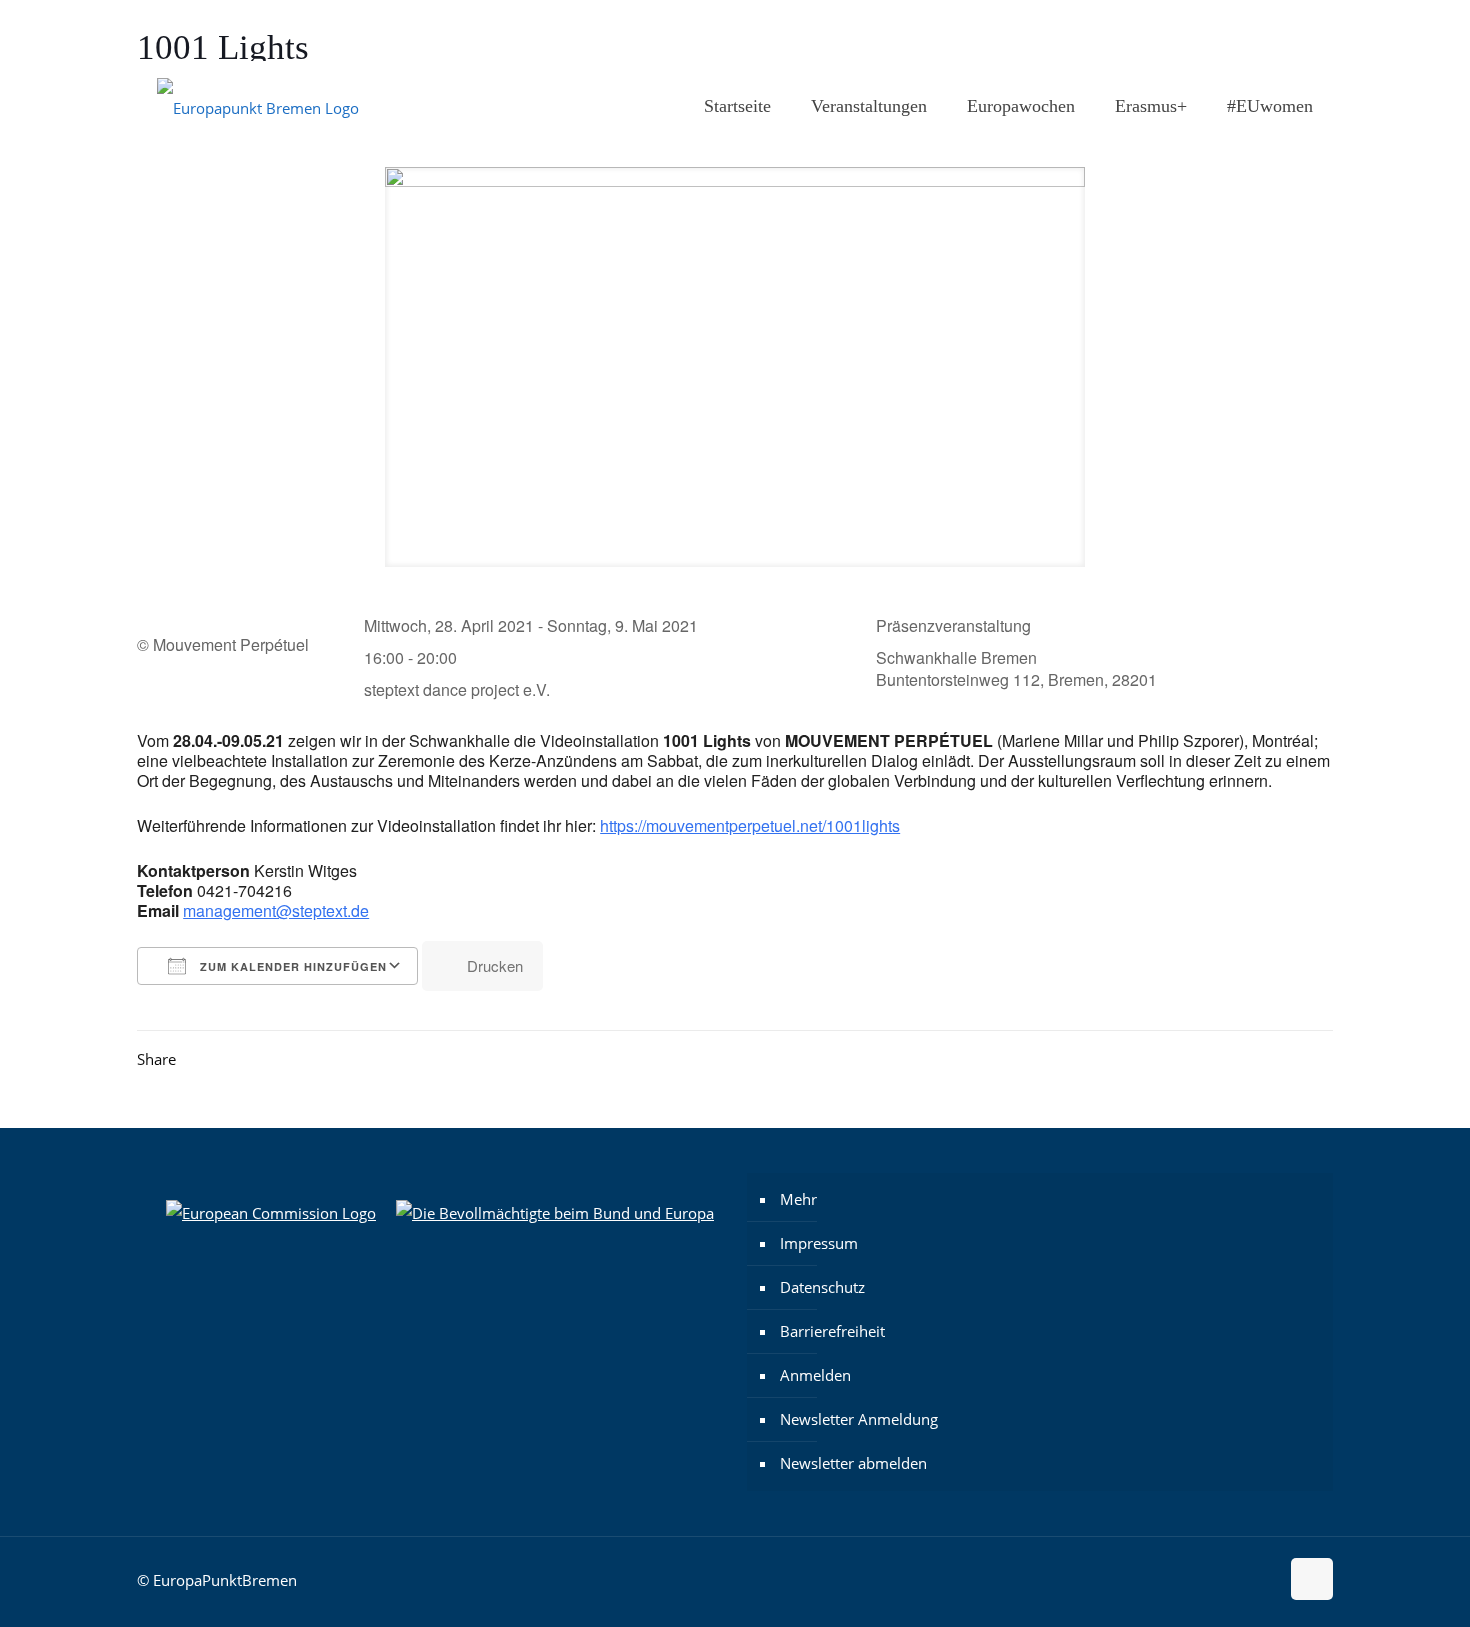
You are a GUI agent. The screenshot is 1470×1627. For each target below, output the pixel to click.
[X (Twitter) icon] (1276, 31)
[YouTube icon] (1301, 31)
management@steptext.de (276, 910)
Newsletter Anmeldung (859, 1419)
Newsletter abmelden (853, 1463)
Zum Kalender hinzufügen (291, 966)
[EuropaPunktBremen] (258, 106)
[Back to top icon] (1312, 1579)
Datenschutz (822, 1287)
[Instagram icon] (1226, 31)
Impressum (819, 1243)
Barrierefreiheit (832, 1331)
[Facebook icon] (1251, 31)
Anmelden (815, 1375)
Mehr (798, 1199)
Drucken (495, 965)
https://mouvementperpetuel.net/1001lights (750, 825)
